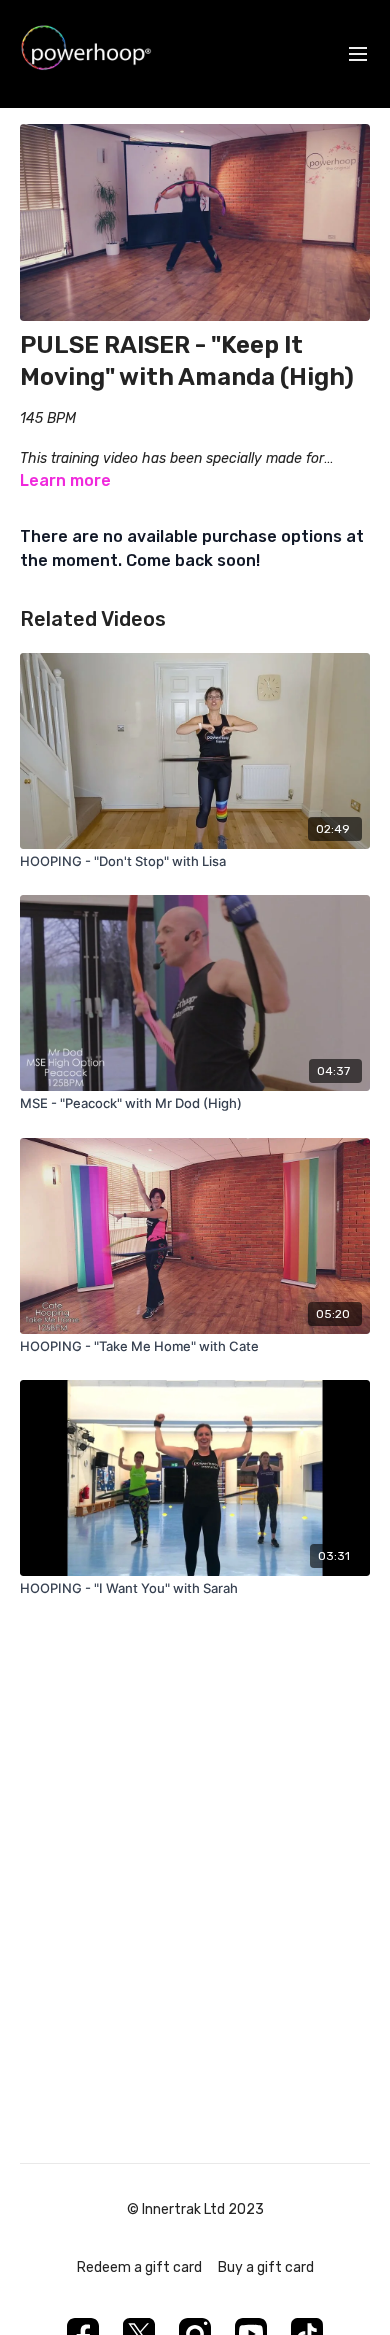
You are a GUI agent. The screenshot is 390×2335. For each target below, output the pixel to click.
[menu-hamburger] (358, 54)
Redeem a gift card (139, 2267)
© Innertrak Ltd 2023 (195, 2210)
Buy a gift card (266, 2267)
